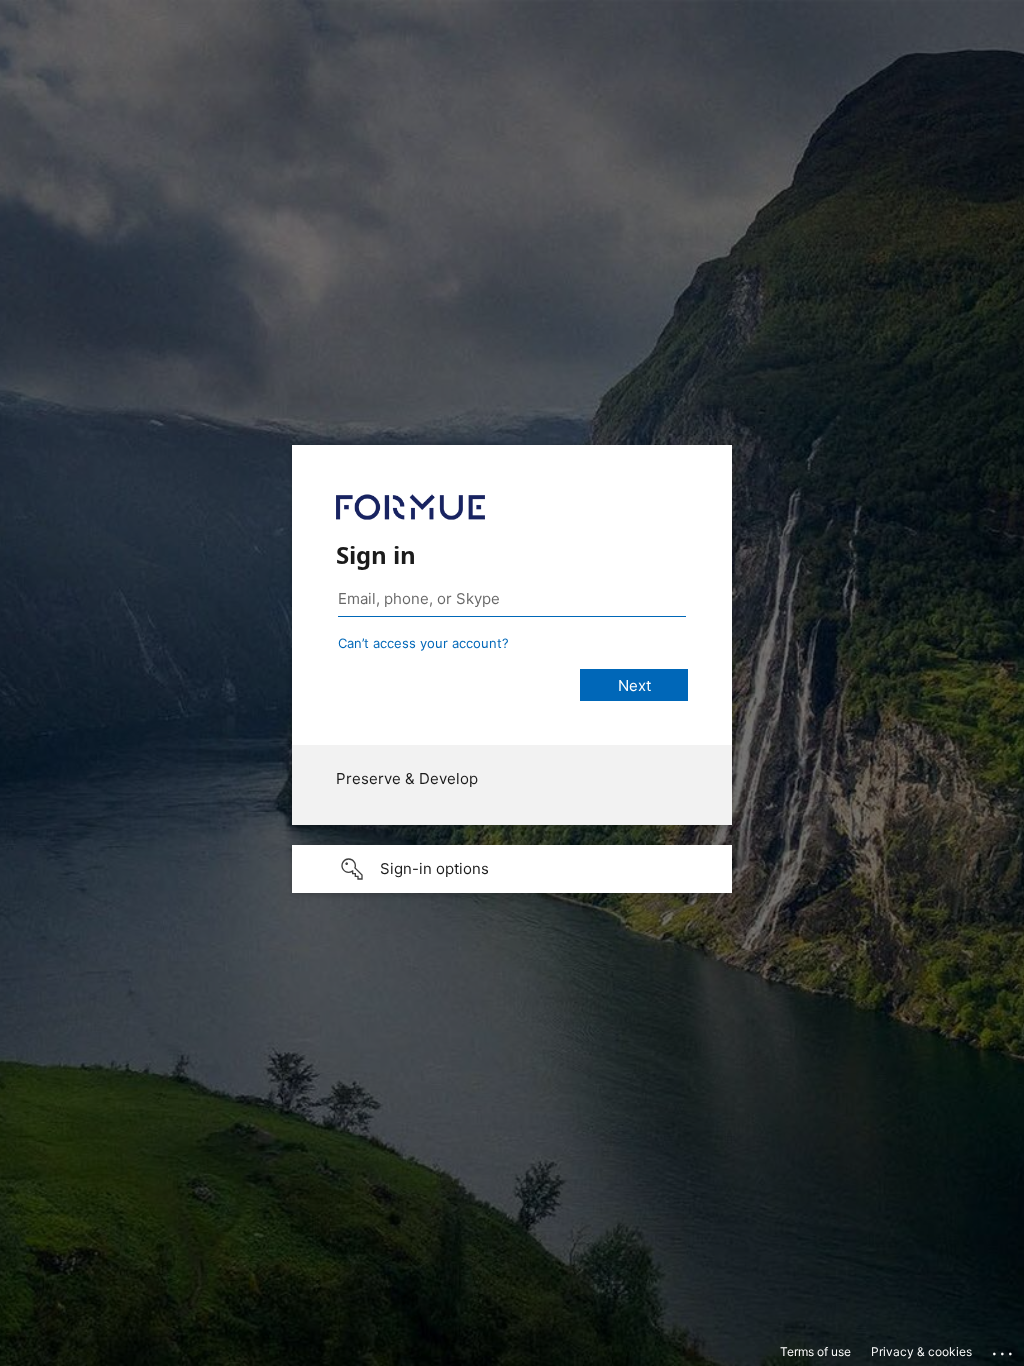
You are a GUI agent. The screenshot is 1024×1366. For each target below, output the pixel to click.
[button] (512, 869)
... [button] (1004, 1349)
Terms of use (815, 1351)
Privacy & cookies (921, 1351)
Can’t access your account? (423, 643)
